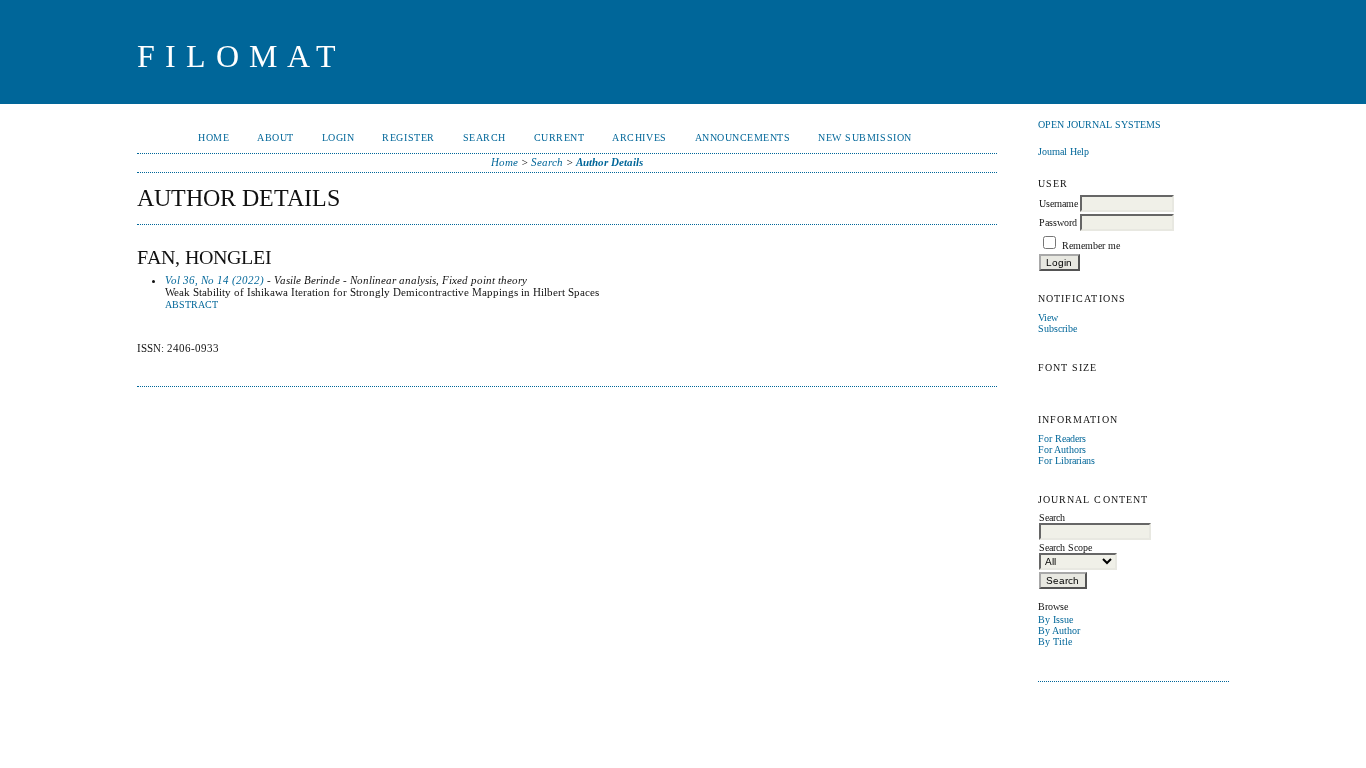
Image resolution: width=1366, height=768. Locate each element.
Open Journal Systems (1099, 124)
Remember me (1091, 245)
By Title (1055, 641)
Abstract (191, 305)
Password (1058, 222)
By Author (1059, 630)
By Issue (1055, 619)
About (275, 137)
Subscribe (1057, 328)
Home (213, 137)
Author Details (609, 162)
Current (559, 137)
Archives (639, 137)
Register (408, 137)
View (1048, 317)
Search (484, 137)
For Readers (1062, 438)
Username (1058, 203)
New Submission (864, 137)
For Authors (1062, 449)
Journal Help (1063, 151)
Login (338, 137)
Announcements (743, 137)
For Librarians (1066, 460)
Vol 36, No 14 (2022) (214, 280)
